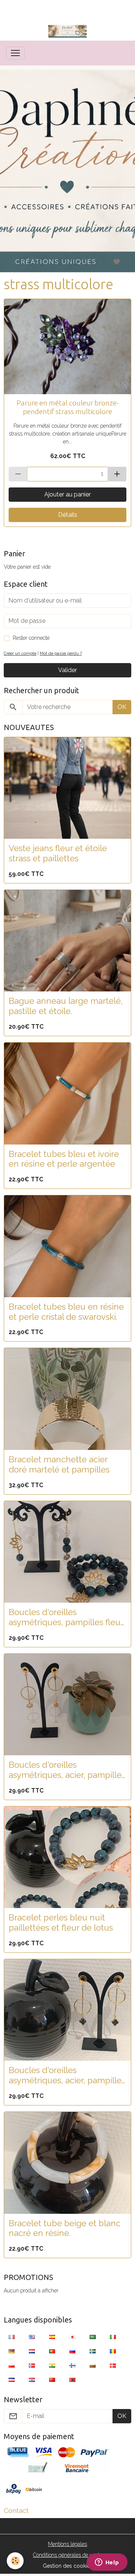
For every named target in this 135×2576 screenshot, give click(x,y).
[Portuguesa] (52, 2351)
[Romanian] (113, 2351)
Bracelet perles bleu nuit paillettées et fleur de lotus (61, 1923)
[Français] (12, 2336)
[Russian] (72, 2351)
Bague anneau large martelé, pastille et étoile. (66, 1006)
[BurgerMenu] (15, 53)
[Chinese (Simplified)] (52, 2379)
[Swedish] (93, 2351)
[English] (32, 2336)
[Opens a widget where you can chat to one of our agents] (107, 2563)
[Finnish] (72, 2365)
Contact (16, 2510)
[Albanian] (72, 2379)
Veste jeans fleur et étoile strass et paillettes (58, 853)
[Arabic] (93, 2336)
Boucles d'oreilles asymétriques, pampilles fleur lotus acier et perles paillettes (66, 1617)
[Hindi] (52, 2365)
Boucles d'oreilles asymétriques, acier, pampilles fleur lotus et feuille (67, 1770)
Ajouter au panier (67, 494)
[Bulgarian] (93, 2365)
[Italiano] (113, 2336)
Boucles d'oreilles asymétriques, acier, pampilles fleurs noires (67, 2075)
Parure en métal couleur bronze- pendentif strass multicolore (68, 407)
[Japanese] (72, 2336)
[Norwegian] (32, 2365)
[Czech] (12, 2379)
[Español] (52, 2336)
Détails (68, 515)
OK (122, 707)
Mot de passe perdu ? (61, 653)
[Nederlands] (32, 2351)
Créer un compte (20, 653)
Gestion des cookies (68, 2566)
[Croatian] (32, 2379)
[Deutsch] (12, 2351)
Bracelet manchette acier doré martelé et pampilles (59, 1464)
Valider (67, 670)
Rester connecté (31, 638)
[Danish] (113, 2365)
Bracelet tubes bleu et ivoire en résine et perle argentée (64, 1159)
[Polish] (12, 2365)
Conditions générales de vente (67, 2555)
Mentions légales (67, 2544)
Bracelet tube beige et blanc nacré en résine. (64, 2228)
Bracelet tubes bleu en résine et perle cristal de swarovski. (66, 1312)
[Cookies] (15, 2561)
